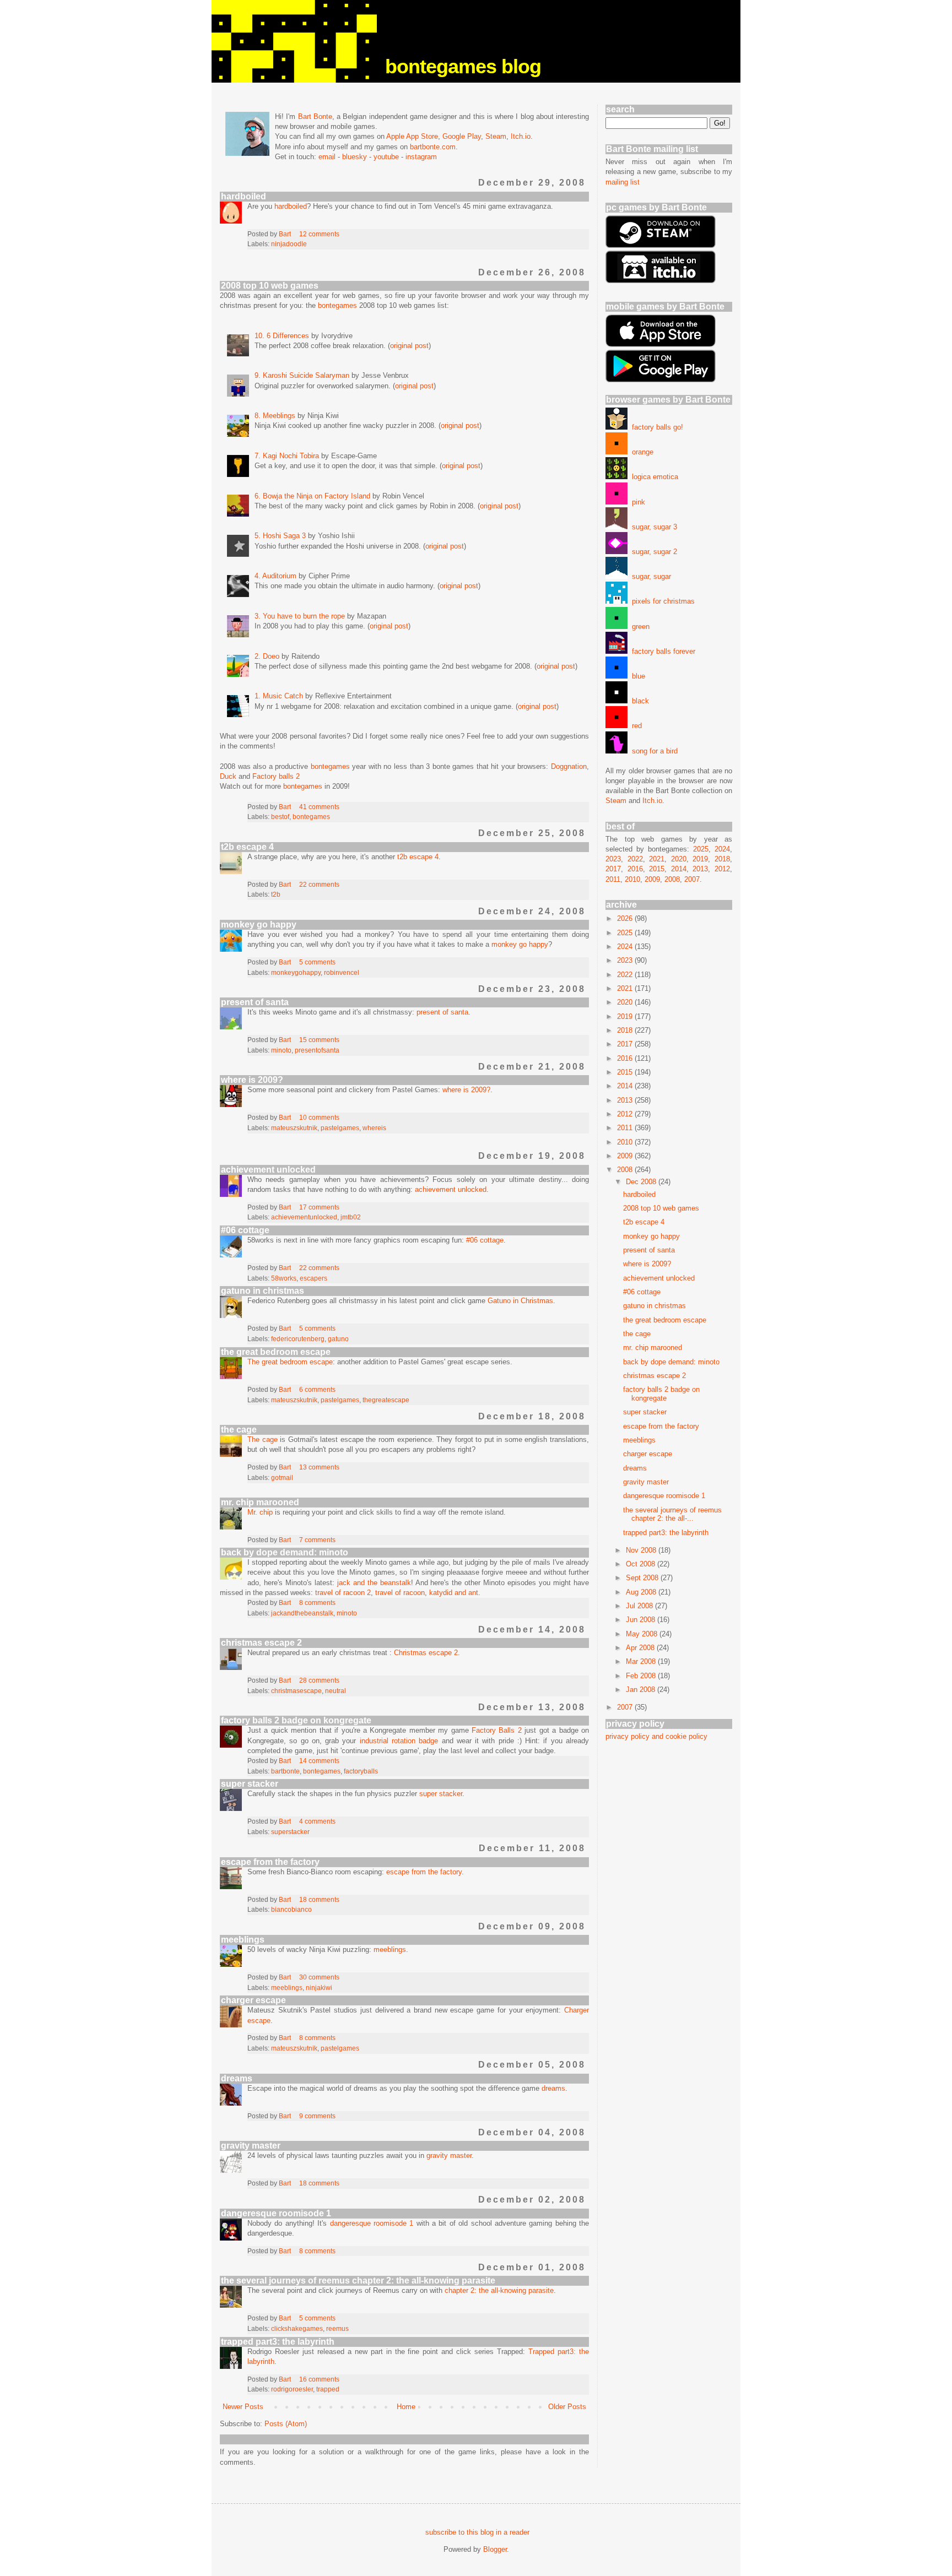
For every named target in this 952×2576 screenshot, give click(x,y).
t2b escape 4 (247, 847)
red (635, 726)
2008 (672, 879)
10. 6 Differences (282, 336)
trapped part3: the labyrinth (278, 2342)
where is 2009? (252, 1080)
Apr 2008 (641, 1648)
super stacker (250, 1784)
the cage (239, 1430)
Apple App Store (412, 136)
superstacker (290, 1832)
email (327, 157)
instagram (421, 157)
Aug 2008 (642, 1592)
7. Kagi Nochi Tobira (287, 456)
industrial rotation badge (399, 1741)
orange (640, 452)
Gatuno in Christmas (520, 1301)
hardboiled (244, 196)
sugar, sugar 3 (652, 527)
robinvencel (342, 972)
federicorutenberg (298, 1339)
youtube (386, 157)
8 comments (317, 1602)
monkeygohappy (296, 972)
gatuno (338, 1339)
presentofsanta (317, 1050)
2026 (626, 918)
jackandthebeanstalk (302, 1613)
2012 (722, 869)
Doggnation (569, 766)
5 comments (317, 962)
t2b (276, 894)
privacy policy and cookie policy (656, 1736)
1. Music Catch (279, 696)
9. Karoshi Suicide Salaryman (302, 375)
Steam (496, 136)
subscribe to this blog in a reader (477, 2532)
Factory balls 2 (276, 776)
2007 (692, 879)
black (638, 701)
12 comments (319, 234)
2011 (613, 879)
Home (406, 2407)
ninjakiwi (319, 1987)
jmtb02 (351, 1217)
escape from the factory (270, 1862)
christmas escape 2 (261, 1643)
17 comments (319, 1207)
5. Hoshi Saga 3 (280, 536)
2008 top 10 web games (270, 286)
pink (636, 502)
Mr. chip (260, 1512)
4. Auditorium (275, 576)
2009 (652, 879)
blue (636, 676)
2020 (679, 859)
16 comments (319, 2379)
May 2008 (643, 1634)
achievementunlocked (304, 1217)
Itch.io (521, 136)
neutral (336, 1691)
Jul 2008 (640, 1606)
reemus (337, 2328)
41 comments (319, 807)
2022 (635, 859)
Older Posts (567, 2407)
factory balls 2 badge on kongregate (296, 1720)
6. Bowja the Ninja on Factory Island (312, 496)
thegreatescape (386, 1400)
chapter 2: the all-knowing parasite (499, 2290)
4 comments (317, 1821)
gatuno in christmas (263, 1291)
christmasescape (296, 1691)
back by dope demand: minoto (285, 1552)
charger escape (253, 2000)
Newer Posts (243, 2407)
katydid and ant (454, 1593)
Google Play (462, 136)
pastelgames (340, 1128)
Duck (228, 776)
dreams (237, 2078)
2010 (632, 879)
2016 (635, 869)
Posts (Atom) (286, 2424)
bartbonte (285, 1771)
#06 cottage (245, 1230)
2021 (657, 859)
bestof (280, 817)
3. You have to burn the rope (300, 616)
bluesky (355, 157)
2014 (679, 869)
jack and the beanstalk (374, 1583)
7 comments (317, 1540)
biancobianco (291, 1909)
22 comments (319, 884)
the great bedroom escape (276, 1352)
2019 (700, 859)
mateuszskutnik (294, 1128)
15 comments (319, 1040)
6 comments (317, 1389)
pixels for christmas (661, 601)
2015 (657, 869)
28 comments (319, 1680)
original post (409, 346)
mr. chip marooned (260, 1502)
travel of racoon (400, 1593)
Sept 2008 (643, 1578)
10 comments (319, 1117)
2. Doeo (267, 656)
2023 (613, 859)
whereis (374, 1128)
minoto (281, 1050)
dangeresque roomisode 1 (276, 2213)
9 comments (317, 2116)
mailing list (623, 182)
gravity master (251, 2146)
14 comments (319, 1761)
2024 (722, 849)
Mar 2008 (642, 1661)
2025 (701, 849)
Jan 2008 (642, 1690)
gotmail (282, 1477)
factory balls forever (661, 651)
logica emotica (653, 477)
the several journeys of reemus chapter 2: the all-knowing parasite (358, 2281)
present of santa (255, 1002)
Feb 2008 (642, 1676)
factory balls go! (655, 427)
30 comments (319, 1977)
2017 (613, 869)
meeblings (243, 1940)
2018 (722, 859)
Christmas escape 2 (426, 1653)
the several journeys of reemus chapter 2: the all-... (672, 1514)
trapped (328, 2389)
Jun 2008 (642, 1620)
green (639, 627)
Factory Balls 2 (497, 1730)
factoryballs (361, 1771)
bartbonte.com (433, 147)
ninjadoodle (289, 244)
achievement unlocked (268, 1170)
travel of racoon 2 (343, 1593)
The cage (263, 1439)
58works (284, 1278)
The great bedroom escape (290, 1362)
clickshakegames (297, 2328)
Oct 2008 (642, 1564)
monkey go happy (259, 924)
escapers (313, 1278)
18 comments (319, 1899)
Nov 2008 (642, 1550)
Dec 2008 (642, 1182)
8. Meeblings (275, 416)
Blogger (495, 2549)
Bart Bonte (315, 116)
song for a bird (653, 751)
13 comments (319, 1467)
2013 (700, 869)
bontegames (337, 305)
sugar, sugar (649, 576)
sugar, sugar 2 (652, 552)
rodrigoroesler (292, 2389)
